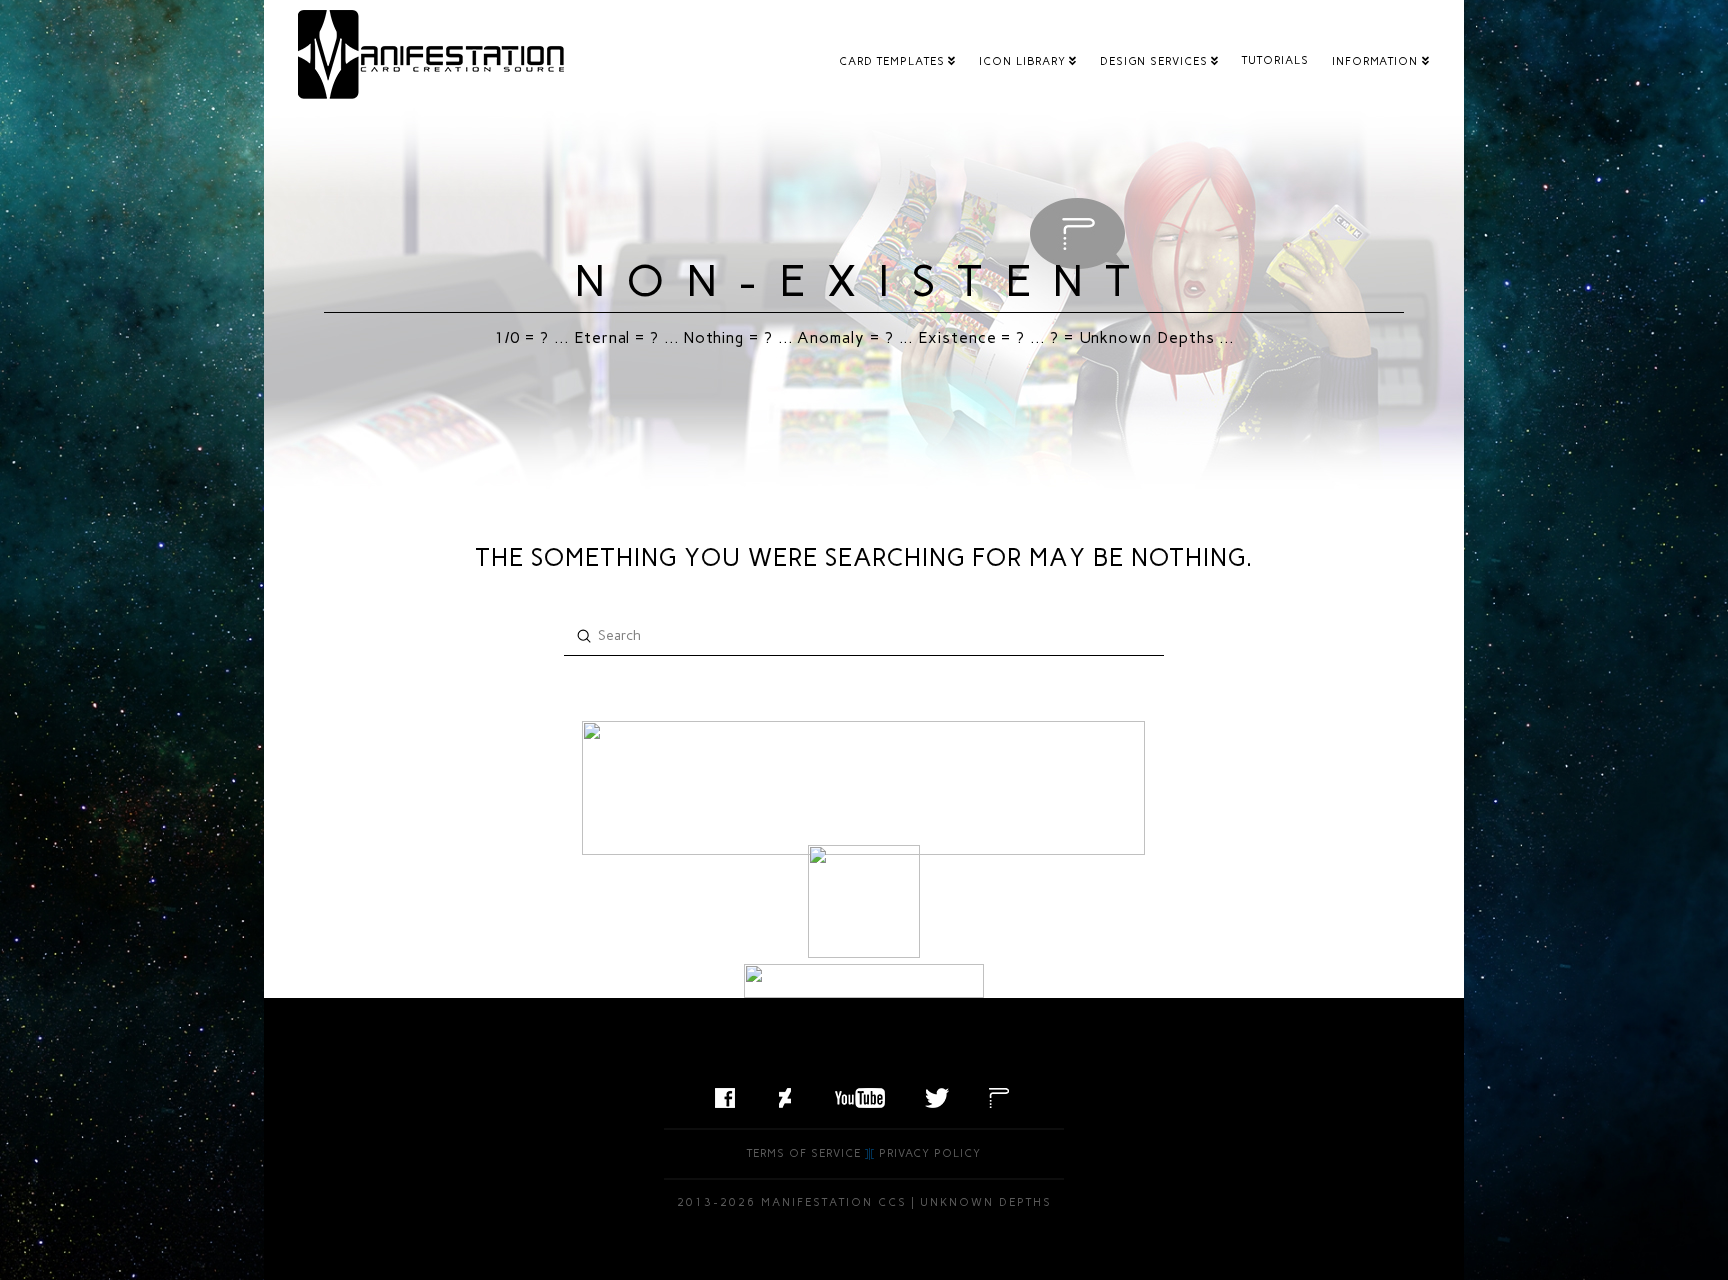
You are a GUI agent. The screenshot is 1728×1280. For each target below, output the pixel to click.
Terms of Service (804, 1153)
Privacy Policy (930, 1153)
